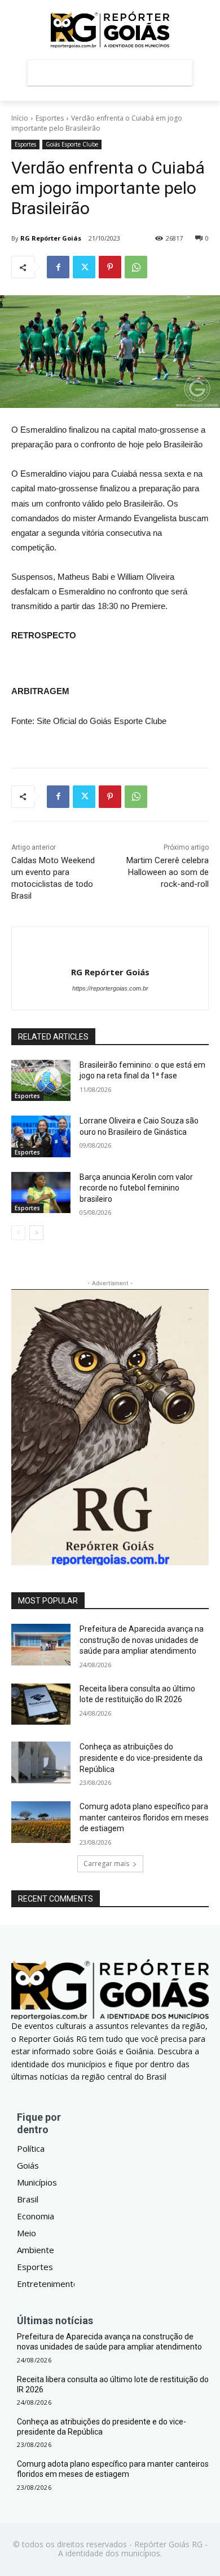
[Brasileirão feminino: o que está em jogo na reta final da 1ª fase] (41, 1081)
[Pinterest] (110, 267)
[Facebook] (58, 267)
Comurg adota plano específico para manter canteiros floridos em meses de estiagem (144, 1817)
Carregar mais (106, 1864)
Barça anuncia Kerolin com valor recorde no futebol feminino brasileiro (136, 1188)
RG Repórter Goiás (51, 238)
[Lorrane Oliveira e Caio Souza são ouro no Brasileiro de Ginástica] (41, 1136)
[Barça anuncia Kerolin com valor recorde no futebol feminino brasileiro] (41, 1193)
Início (20, 118)
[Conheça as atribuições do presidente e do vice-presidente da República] (41, 1762)
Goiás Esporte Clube (72, 144)
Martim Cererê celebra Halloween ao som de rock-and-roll (168, 872)
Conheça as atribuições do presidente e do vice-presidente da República (141, 1758)
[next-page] (36, 1233)
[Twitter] (84, 267)
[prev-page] (18, 1233)
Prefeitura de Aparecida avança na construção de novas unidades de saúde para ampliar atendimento (142, 1640)
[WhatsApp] (136, 267)
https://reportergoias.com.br (110, 988)
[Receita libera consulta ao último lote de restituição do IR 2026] (41, 1704)
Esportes (50, 118)
